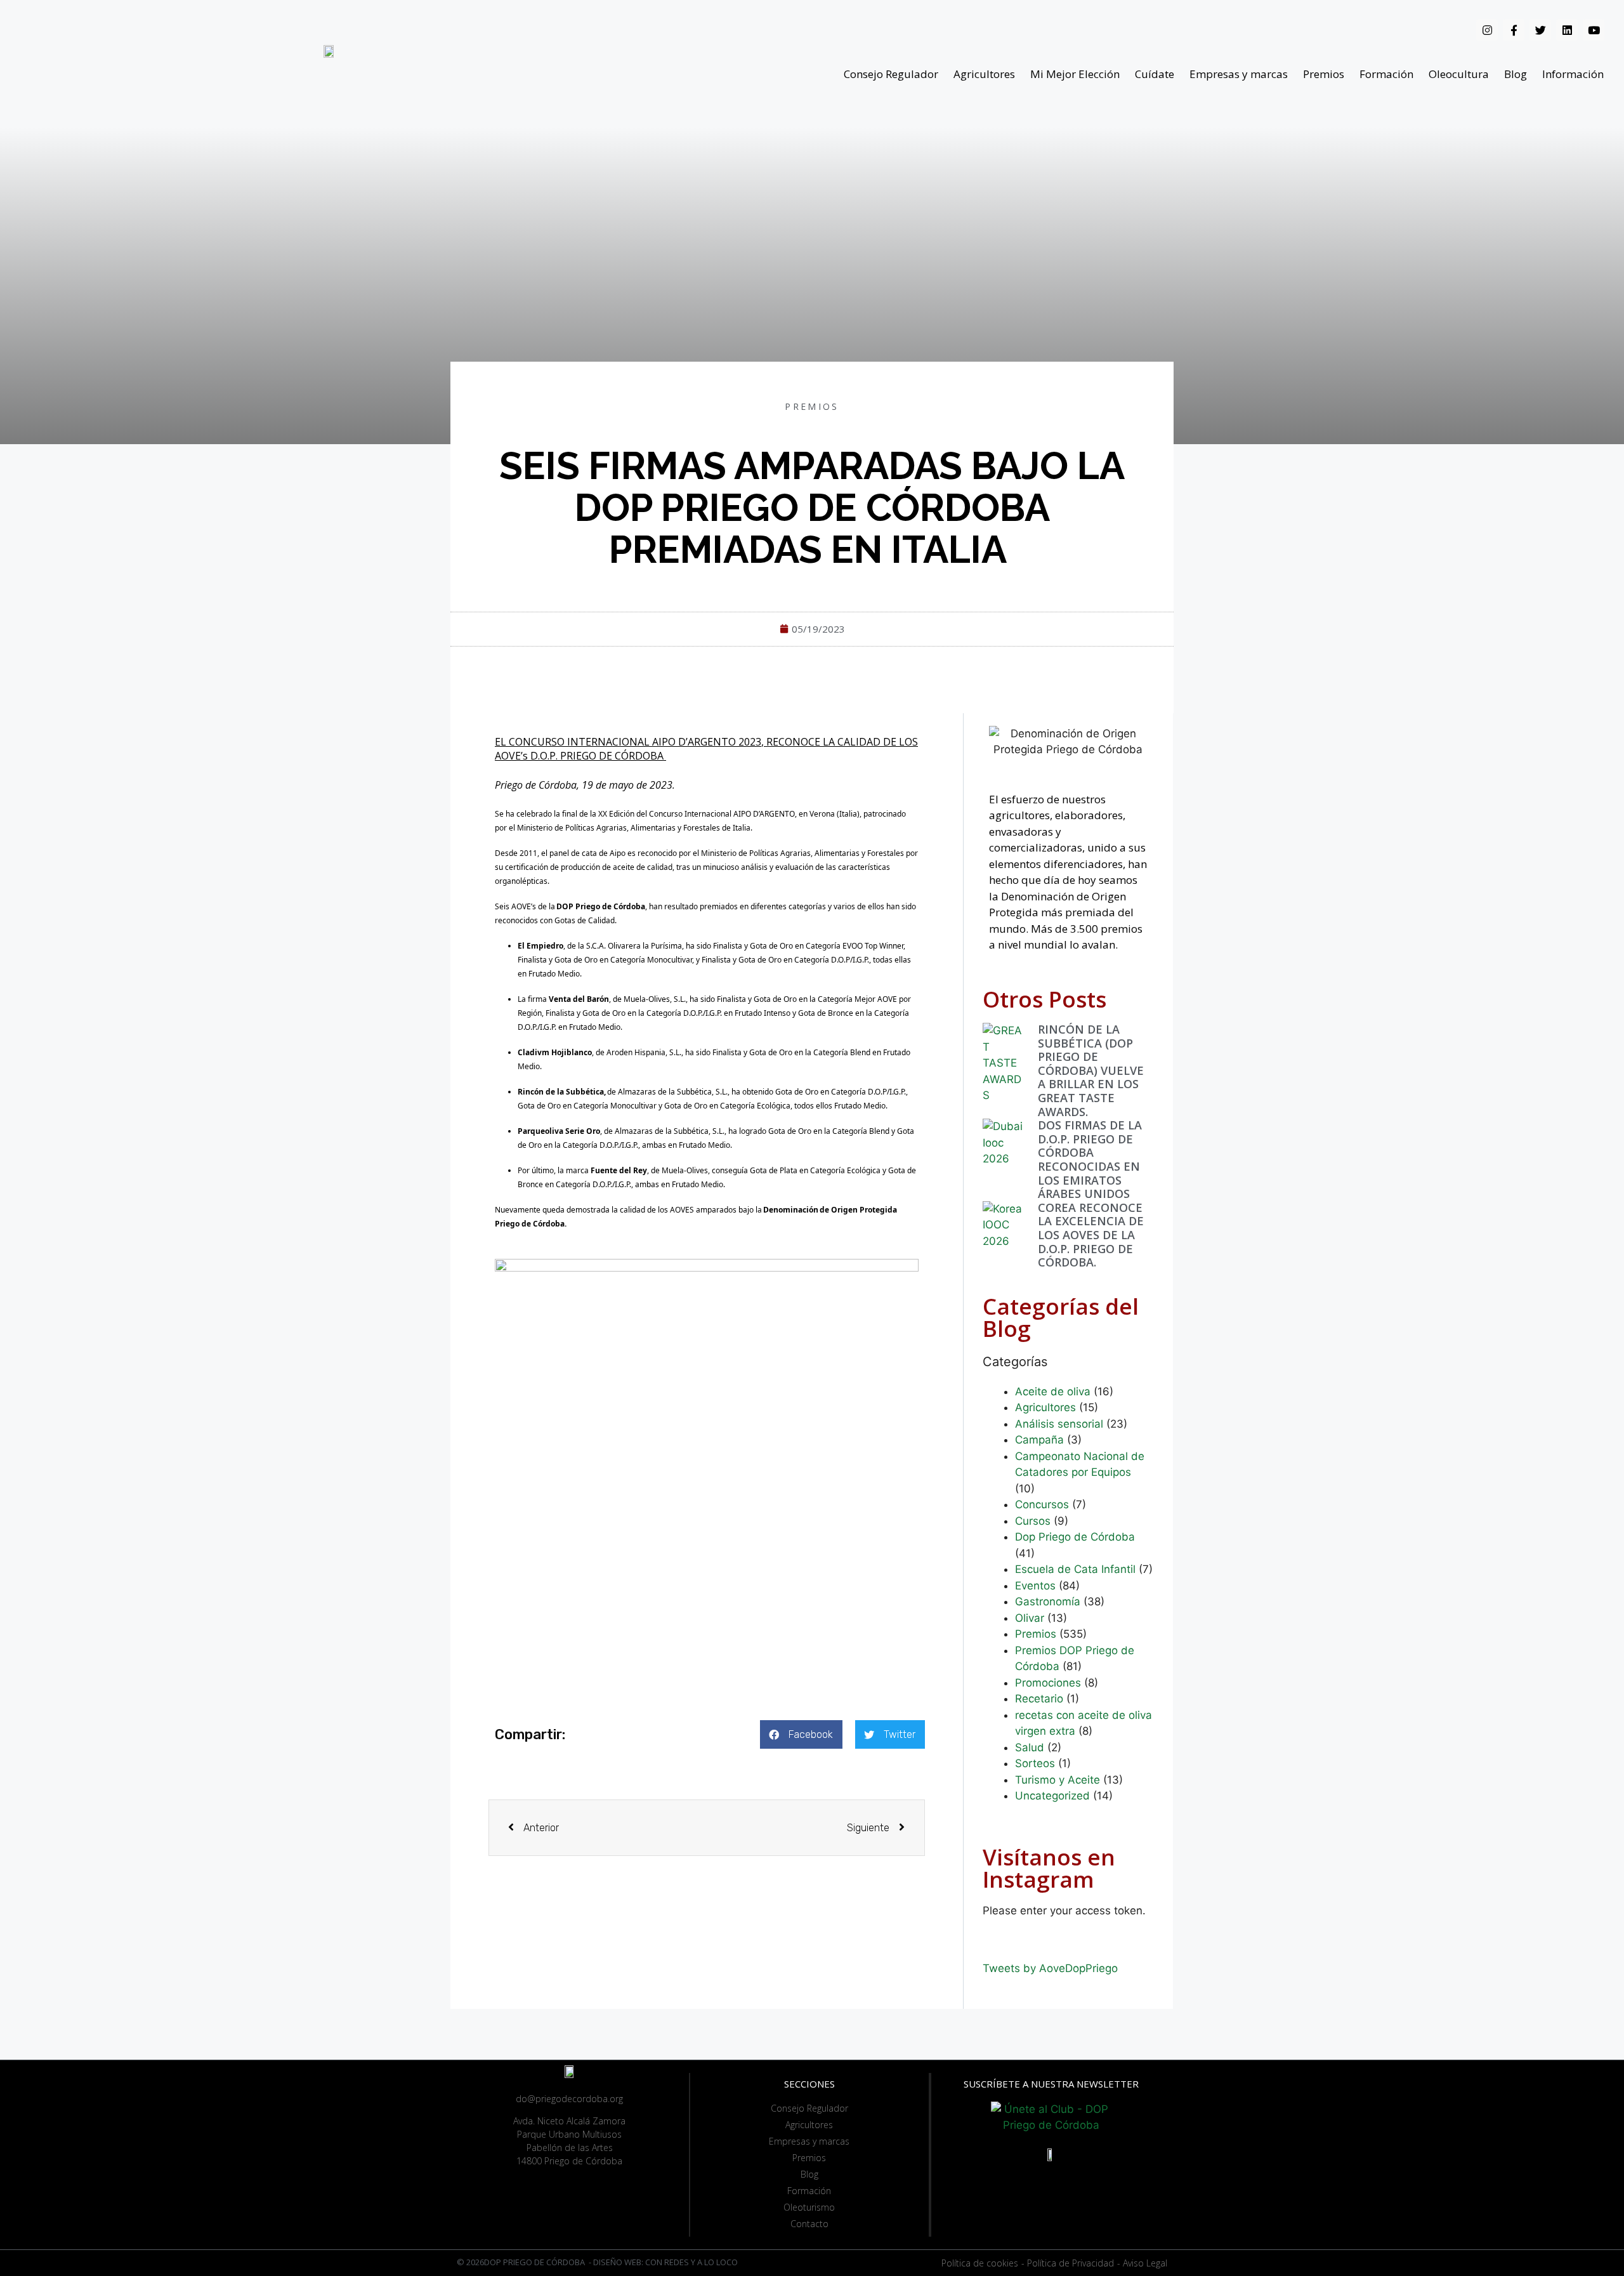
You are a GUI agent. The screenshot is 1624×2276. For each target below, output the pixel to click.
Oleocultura (1459, 74)
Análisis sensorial (1059, 1424)
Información (1573, 74)
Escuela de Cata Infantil (1075, 1569)
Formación (1386, 74)
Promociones (1048, 1683)
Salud (1030, 1747)
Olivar (1030, 1618)
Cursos (1033, 1521)
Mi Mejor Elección (1075, 74)
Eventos (1035, 1586)
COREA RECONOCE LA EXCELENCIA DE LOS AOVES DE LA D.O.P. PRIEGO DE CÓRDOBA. (1091, 1235)
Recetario (1039, 1699)
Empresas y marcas (1239, 74)
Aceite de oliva (1053, 1391)
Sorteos (1035, 1763)
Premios (1324, 74)
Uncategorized (1052, 1796)
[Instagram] (1487, 30)
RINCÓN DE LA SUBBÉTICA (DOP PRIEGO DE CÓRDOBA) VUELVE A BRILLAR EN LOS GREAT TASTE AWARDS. (1091, 1070)
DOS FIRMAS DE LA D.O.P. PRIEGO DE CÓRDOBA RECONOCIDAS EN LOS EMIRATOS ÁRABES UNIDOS (1090, 1159)
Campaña (1039, 1440)
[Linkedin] (1567, 30)
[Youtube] (1594, 30)
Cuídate (1155, 74)
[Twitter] (1540, 30)
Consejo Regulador (891, 74)
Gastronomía (1048, 1602)
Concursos (1042, 1504)
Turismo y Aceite (1058, 1780)
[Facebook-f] (1514, 30)
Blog (1516, 74)
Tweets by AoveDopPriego (1050, 1968)
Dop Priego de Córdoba (1075, 1537)
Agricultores (984, 74)
